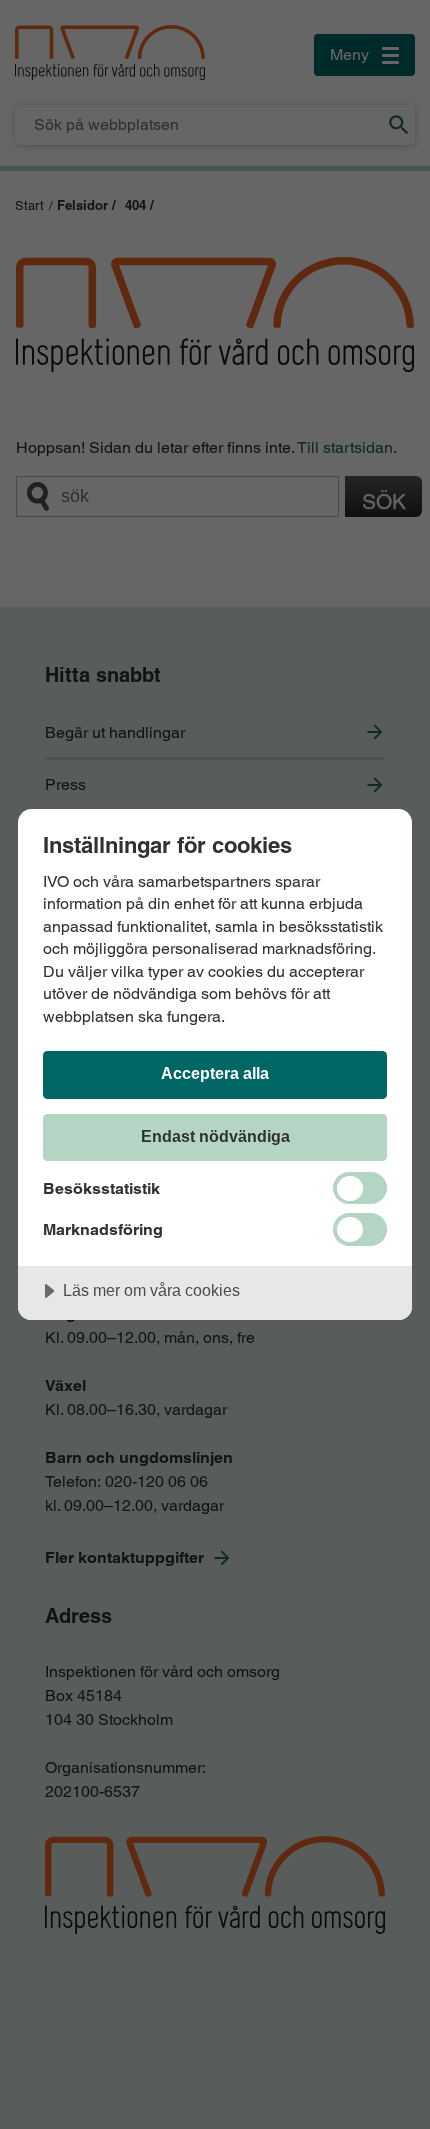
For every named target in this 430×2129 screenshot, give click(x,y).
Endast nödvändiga (215, 1136)
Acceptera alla (215, 1073)
